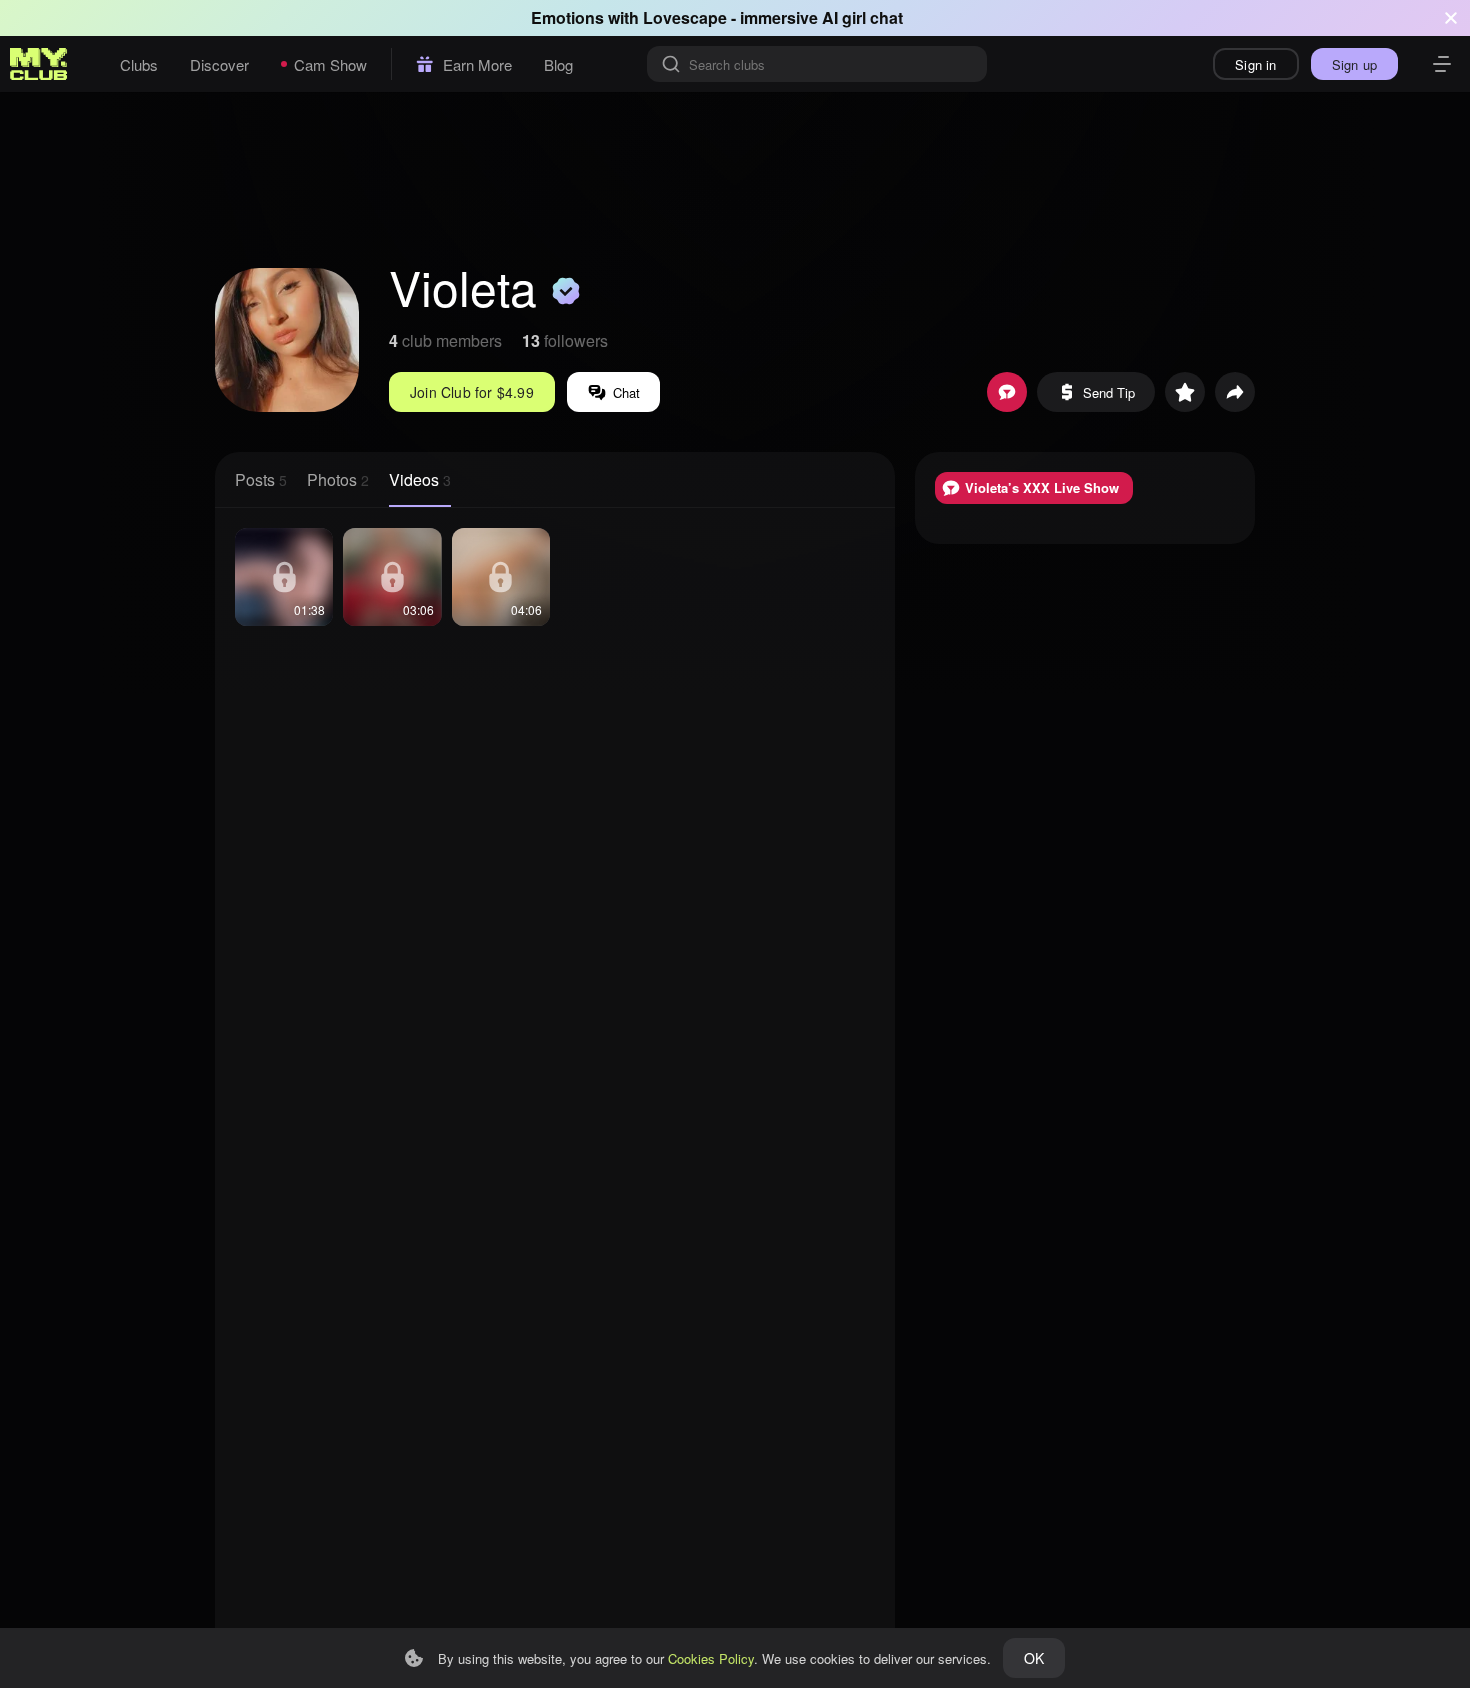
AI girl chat (862, 17)
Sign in (1255, 64)
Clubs (139, 64)
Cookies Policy (711, 1658)
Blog (558, 64)
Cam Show (330, 64)
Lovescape (685, 17)
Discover (219, 64)
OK (1034, 1658)
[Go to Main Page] (39, 64)
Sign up (1354, 64)
